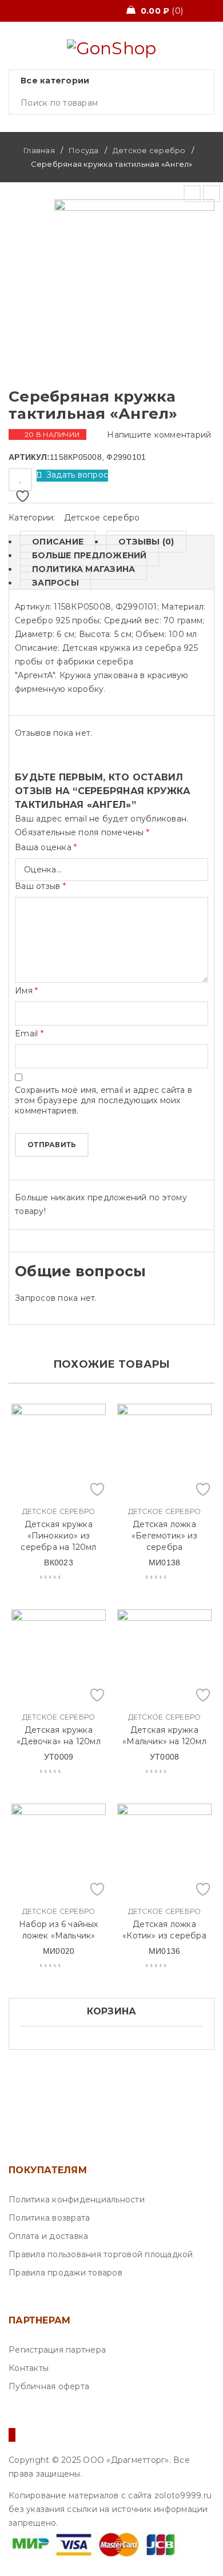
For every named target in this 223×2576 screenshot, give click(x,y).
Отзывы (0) (146, 542)
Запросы (55, 583)
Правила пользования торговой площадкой (101, 2254)
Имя (26, 991)
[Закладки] (20, 480)
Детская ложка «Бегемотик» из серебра (164, 1536)
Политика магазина (83, 569)
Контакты (29, 2368)
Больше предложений (89, 555)
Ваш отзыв (40, 886)
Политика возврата (49, 2218)
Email (29, 1033)
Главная (39, 150)
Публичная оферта (49, 2386)
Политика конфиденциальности (77, 2200)
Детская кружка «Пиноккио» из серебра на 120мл (58, 1536)
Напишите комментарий (159, 435)
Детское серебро (149, 150)
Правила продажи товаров (65, 2273)
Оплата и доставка (48, 2236)
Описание (58, 542)
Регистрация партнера (57, 2350)
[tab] (52, 542)
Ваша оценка (46, 847)
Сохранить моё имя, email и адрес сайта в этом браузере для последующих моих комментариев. (103, 1100)
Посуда (84, 150)
